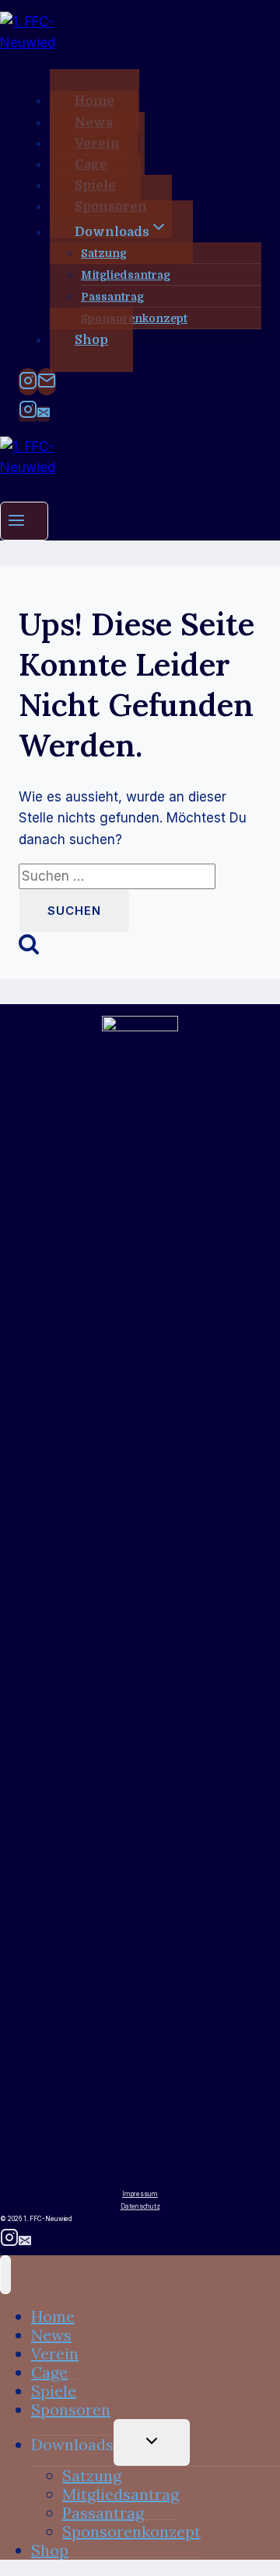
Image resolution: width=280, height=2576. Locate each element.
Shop (91, 340)
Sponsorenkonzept (134, 318)
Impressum (140, 2194)
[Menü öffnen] (24, 521)
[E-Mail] (47, 382)
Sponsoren (71, 2409)
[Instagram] (28, 382)
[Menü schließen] (5, 2275)
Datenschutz (140, 2206)
